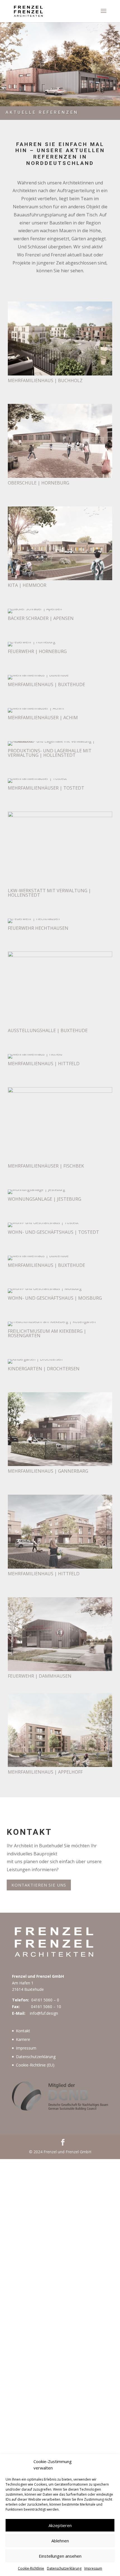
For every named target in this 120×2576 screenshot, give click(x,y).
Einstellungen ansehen (60, 2556)
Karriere (23, 2039)
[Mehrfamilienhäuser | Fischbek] (60, 1091)
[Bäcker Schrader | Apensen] (35, 609)
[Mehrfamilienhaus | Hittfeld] (35, 1054)
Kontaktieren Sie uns (39, 1885)
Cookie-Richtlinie (31, 2568)
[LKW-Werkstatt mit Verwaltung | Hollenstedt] (60, 816)
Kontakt (23, 2031)
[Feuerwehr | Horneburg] (32, 642)
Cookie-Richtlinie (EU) (35, 2065)
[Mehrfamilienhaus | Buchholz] (60, 374)
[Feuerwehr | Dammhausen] (60, 1669)
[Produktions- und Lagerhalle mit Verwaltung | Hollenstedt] (60, 741)
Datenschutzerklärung (64, 2568)
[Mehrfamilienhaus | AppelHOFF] (60, 1765)
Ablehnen (60, 2541)
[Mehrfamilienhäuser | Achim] (36, 708)
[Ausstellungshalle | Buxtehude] (60, 956)
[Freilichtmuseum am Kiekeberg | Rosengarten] (52, 1322)
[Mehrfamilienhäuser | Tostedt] (37, 778)
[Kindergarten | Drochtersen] (35, 1359)
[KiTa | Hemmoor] (60, 579)
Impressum (93, 2568)
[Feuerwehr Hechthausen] (34, 919)
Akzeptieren (60, 2525)
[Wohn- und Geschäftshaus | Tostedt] (43, 1223)
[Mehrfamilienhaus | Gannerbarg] (60, 1464)
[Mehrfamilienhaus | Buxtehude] (38, 675)
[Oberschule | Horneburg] (60, 476)
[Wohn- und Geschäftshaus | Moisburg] (45, 1288)
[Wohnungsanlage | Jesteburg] (36, 1189)
